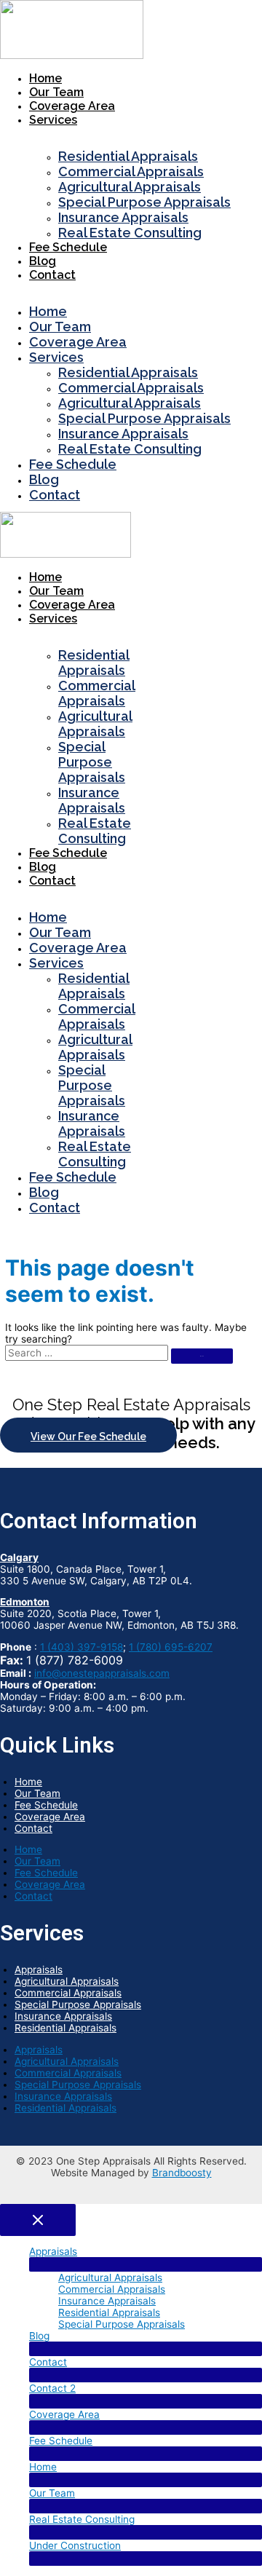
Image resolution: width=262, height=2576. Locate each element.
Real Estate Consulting (130, 233)
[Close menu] (38, 2220)
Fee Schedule (68, 247)
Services (53, 120)
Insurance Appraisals (123, 217)
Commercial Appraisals (131, 171)
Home (45, 78)
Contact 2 (52, 2388)
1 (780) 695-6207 (171, 1647)
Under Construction (75, 2545)
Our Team (56, 92)
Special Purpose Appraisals (144, 202)
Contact (52, 275)
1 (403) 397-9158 (82, 1647)
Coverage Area (72, 106)
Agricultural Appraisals (130, 187)
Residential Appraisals (128, 156)
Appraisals (39, 1969)
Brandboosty (182, 2173)
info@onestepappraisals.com (102, 1673)
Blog (43, 261)
